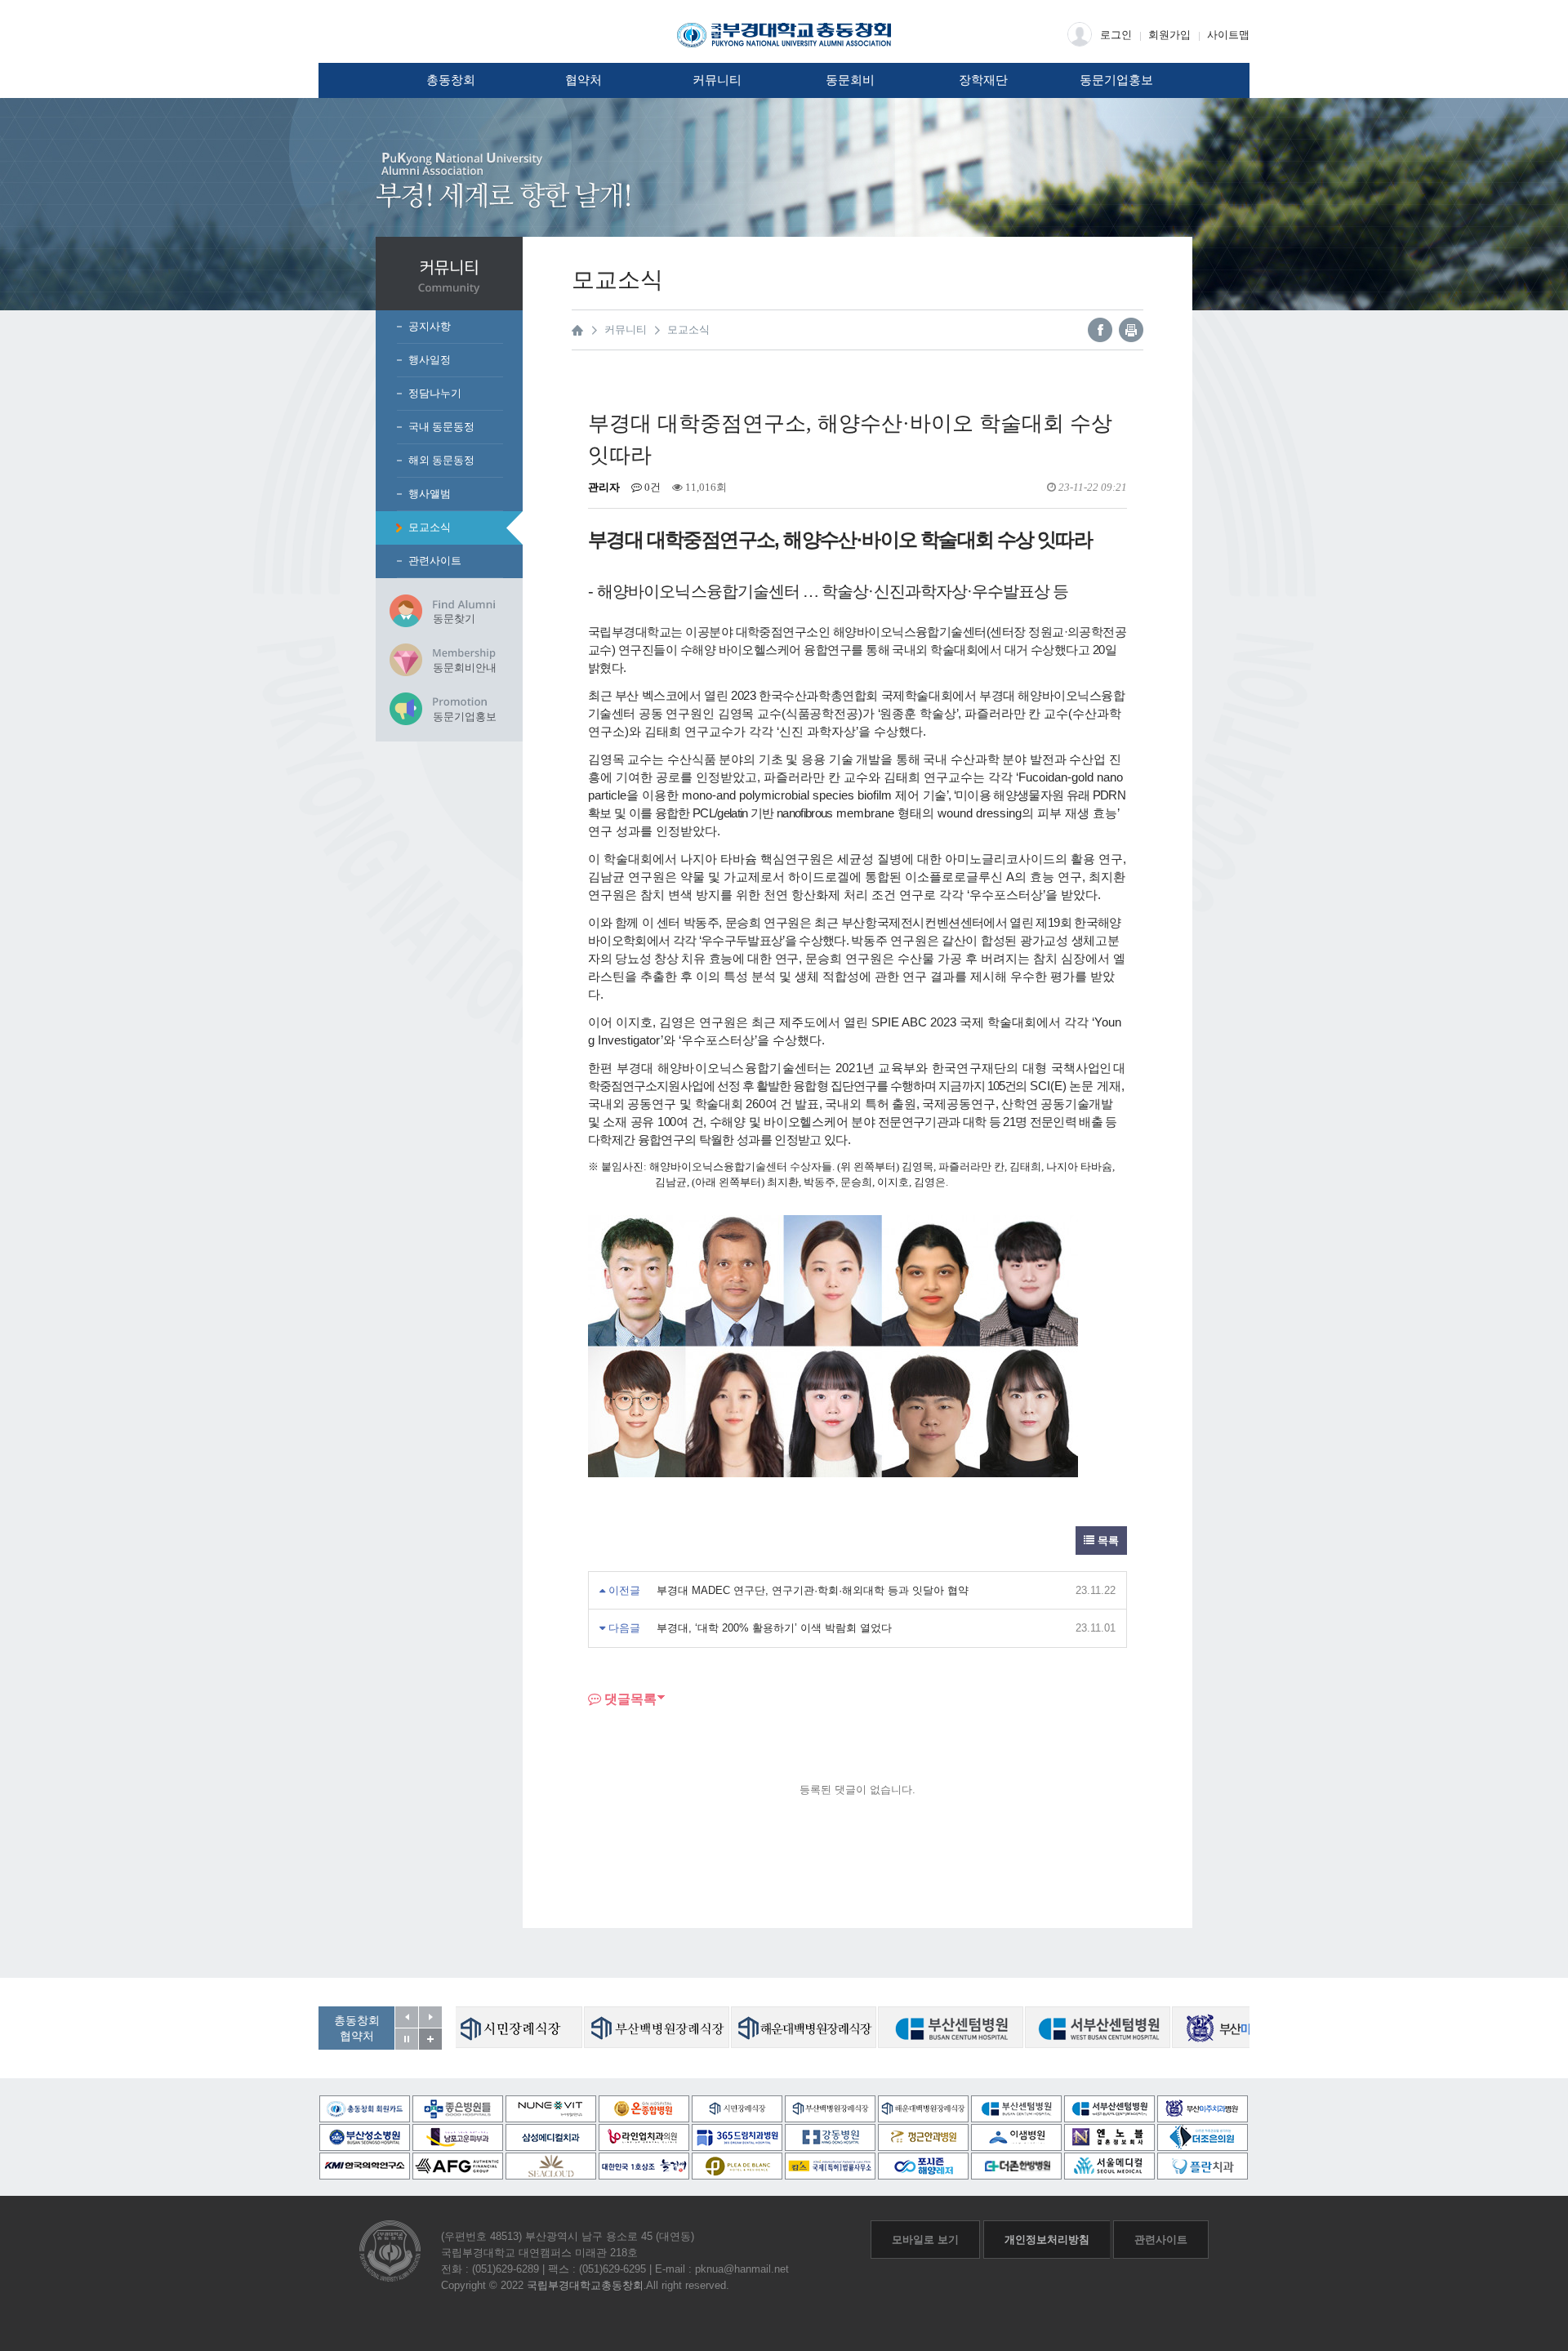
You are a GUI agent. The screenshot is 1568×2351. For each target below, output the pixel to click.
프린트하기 (1131, 330)
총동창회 (451, 80)
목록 (1107, 1541)
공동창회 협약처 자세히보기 (430, 2039)
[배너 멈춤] (407, 2039)
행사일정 (430, 360)
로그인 (1116, 35)
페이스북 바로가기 (1100, 330)
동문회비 (850, 80)
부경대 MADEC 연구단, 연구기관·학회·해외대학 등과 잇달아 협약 (813, 1590)
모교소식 (430, 527)
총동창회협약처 (357, 2028)
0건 (651, 487)
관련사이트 (435, 561)
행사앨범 (430, 494)
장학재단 (983, 80)
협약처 (584, 80)
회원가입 (1169, 35)
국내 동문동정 (441, 427)
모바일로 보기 (925, 2240)
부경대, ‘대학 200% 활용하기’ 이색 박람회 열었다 (774, 1628)
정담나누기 (435, 393)
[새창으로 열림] (514, 2027)
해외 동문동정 (441, 460)
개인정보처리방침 (1047, 2240)
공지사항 (430, 326)
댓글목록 (629, 1699)
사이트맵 (1228, 35)
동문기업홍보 (1116, 80)
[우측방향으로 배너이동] (430, 2017)
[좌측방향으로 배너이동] (407, 2017)
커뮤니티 (717, 80)
